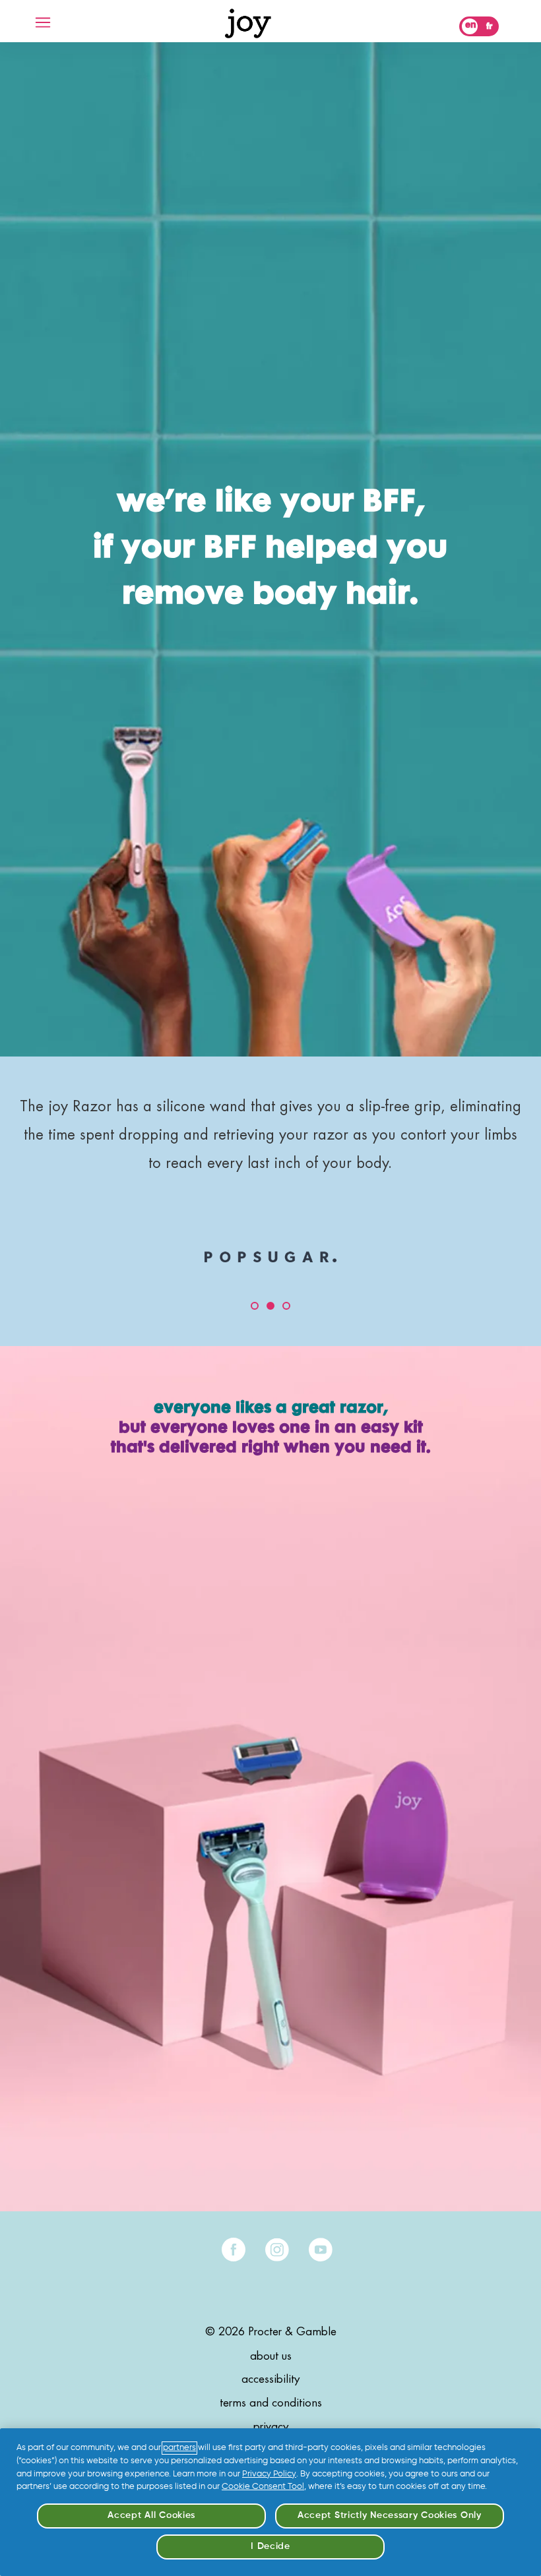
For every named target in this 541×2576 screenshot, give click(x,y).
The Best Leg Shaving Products (275, 1107)
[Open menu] (43, 22)
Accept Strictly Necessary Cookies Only (390, 2515)
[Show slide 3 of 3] (286, 1306)
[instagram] (277, 2250)
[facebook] (234, 2250)
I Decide (270, 2546)
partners (179, 2448)
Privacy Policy (269, 2474)
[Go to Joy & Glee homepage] (248, 23)
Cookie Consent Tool (263, 2487)
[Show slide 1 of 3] (255, 1306)
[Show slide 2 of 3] (270, 1306)
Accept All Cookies (151, 2515)
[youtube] (321, 2250)
